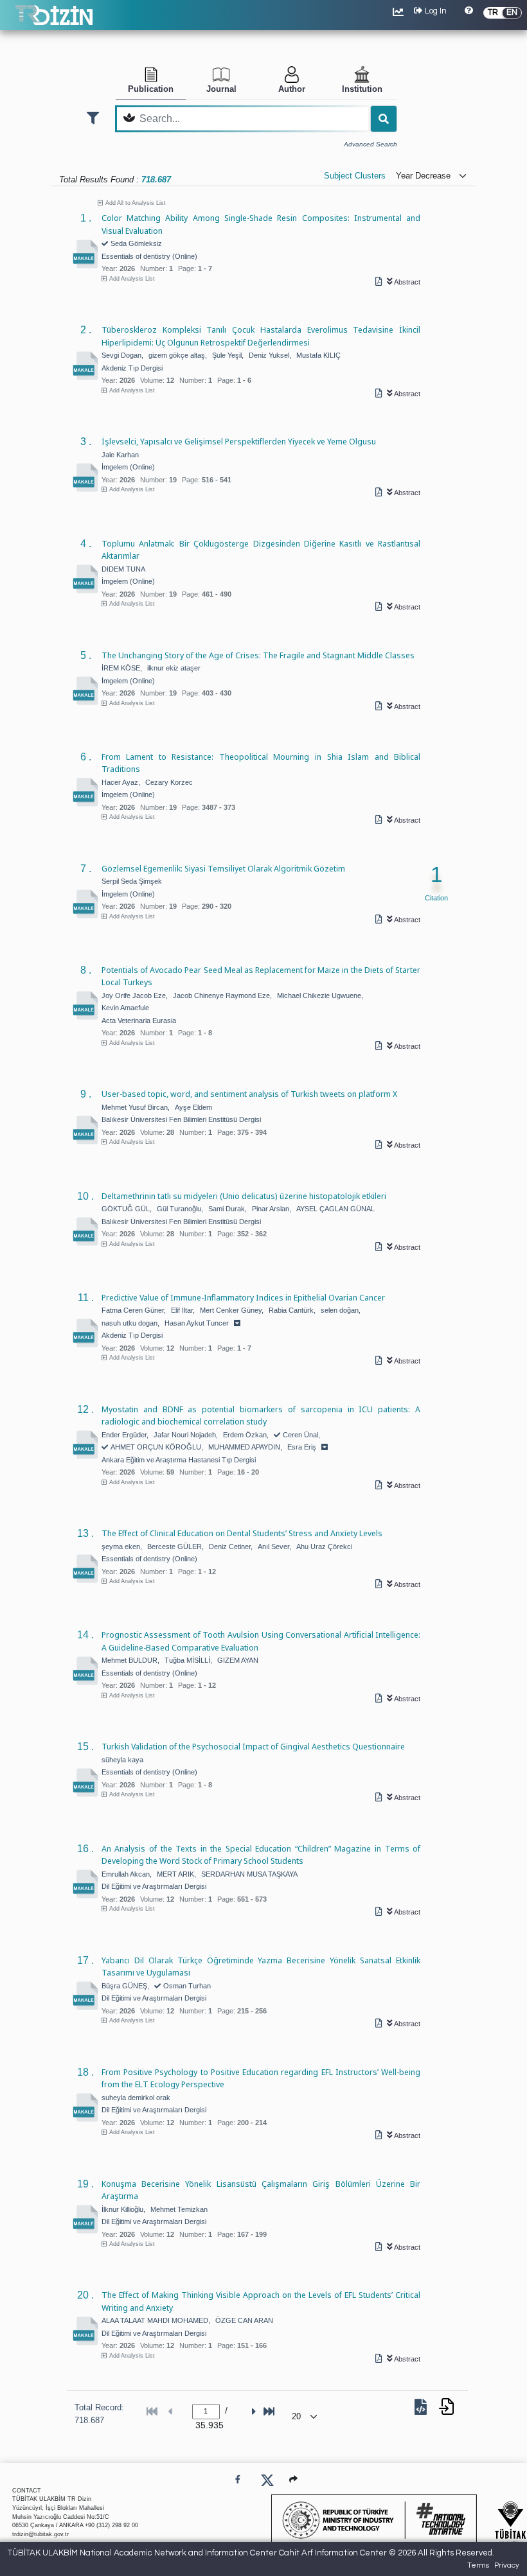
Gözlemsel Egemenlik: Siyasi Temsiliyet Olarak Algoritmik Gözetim (223, 868)
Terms (478, 2565)
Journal (221, 89)
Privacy (507, 2565)
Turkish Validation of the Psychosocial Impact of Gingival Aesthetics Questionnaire (253, 1746)
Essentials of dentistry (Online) (149, 256)
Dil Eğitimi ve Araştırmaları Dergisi (154, 1886)
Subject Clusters (355, 176)
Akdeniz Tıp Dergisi (132, 368)
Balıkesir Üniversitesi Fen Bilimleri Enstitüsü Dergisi (181, 1119)
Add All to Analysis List (136, 203)
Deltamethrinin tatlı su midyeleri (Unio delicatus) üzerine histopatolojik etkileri (244, 1196)
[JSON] (423, 2410)
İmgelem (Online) (128, 467)
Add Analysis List (132, 279)
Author (292, 89)
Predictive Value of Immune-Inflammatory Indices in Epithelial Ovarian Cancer (243, 1297)
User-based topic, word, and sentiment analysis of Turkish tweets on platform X (249, 1094)
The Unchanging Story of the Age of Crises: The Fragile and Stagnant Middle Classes (258, 655)
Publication (151, 89)
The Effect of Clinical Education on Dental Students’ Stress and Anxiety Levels (242, 1533)
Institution (362, 89)
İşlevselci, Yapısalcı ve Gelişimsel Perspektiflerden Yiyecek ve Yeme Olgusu (239, 441)
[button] (293, 2479)
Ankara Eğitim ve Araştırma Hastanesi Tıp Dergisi (179, 1460)
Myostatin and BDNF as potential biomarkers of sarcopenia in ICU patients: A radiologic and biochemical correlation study (261, 1415)
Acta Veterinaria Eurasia (139, 1021)
